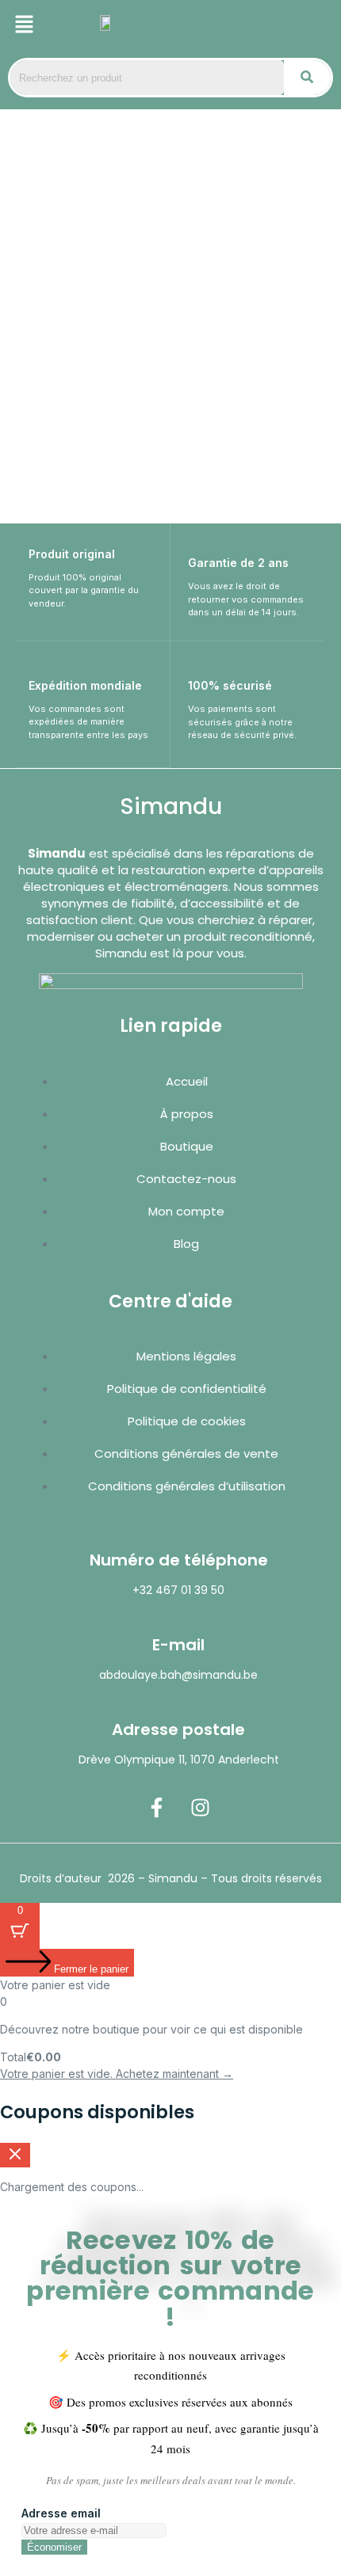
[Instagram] (201, 1807)
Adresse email (61, 2513)
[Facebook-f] (157, 1807)
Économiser (54, 2547)
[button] (24, 25)
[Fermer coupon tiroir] (15, 2155)
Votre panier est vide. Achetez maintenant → (117, 2074)
